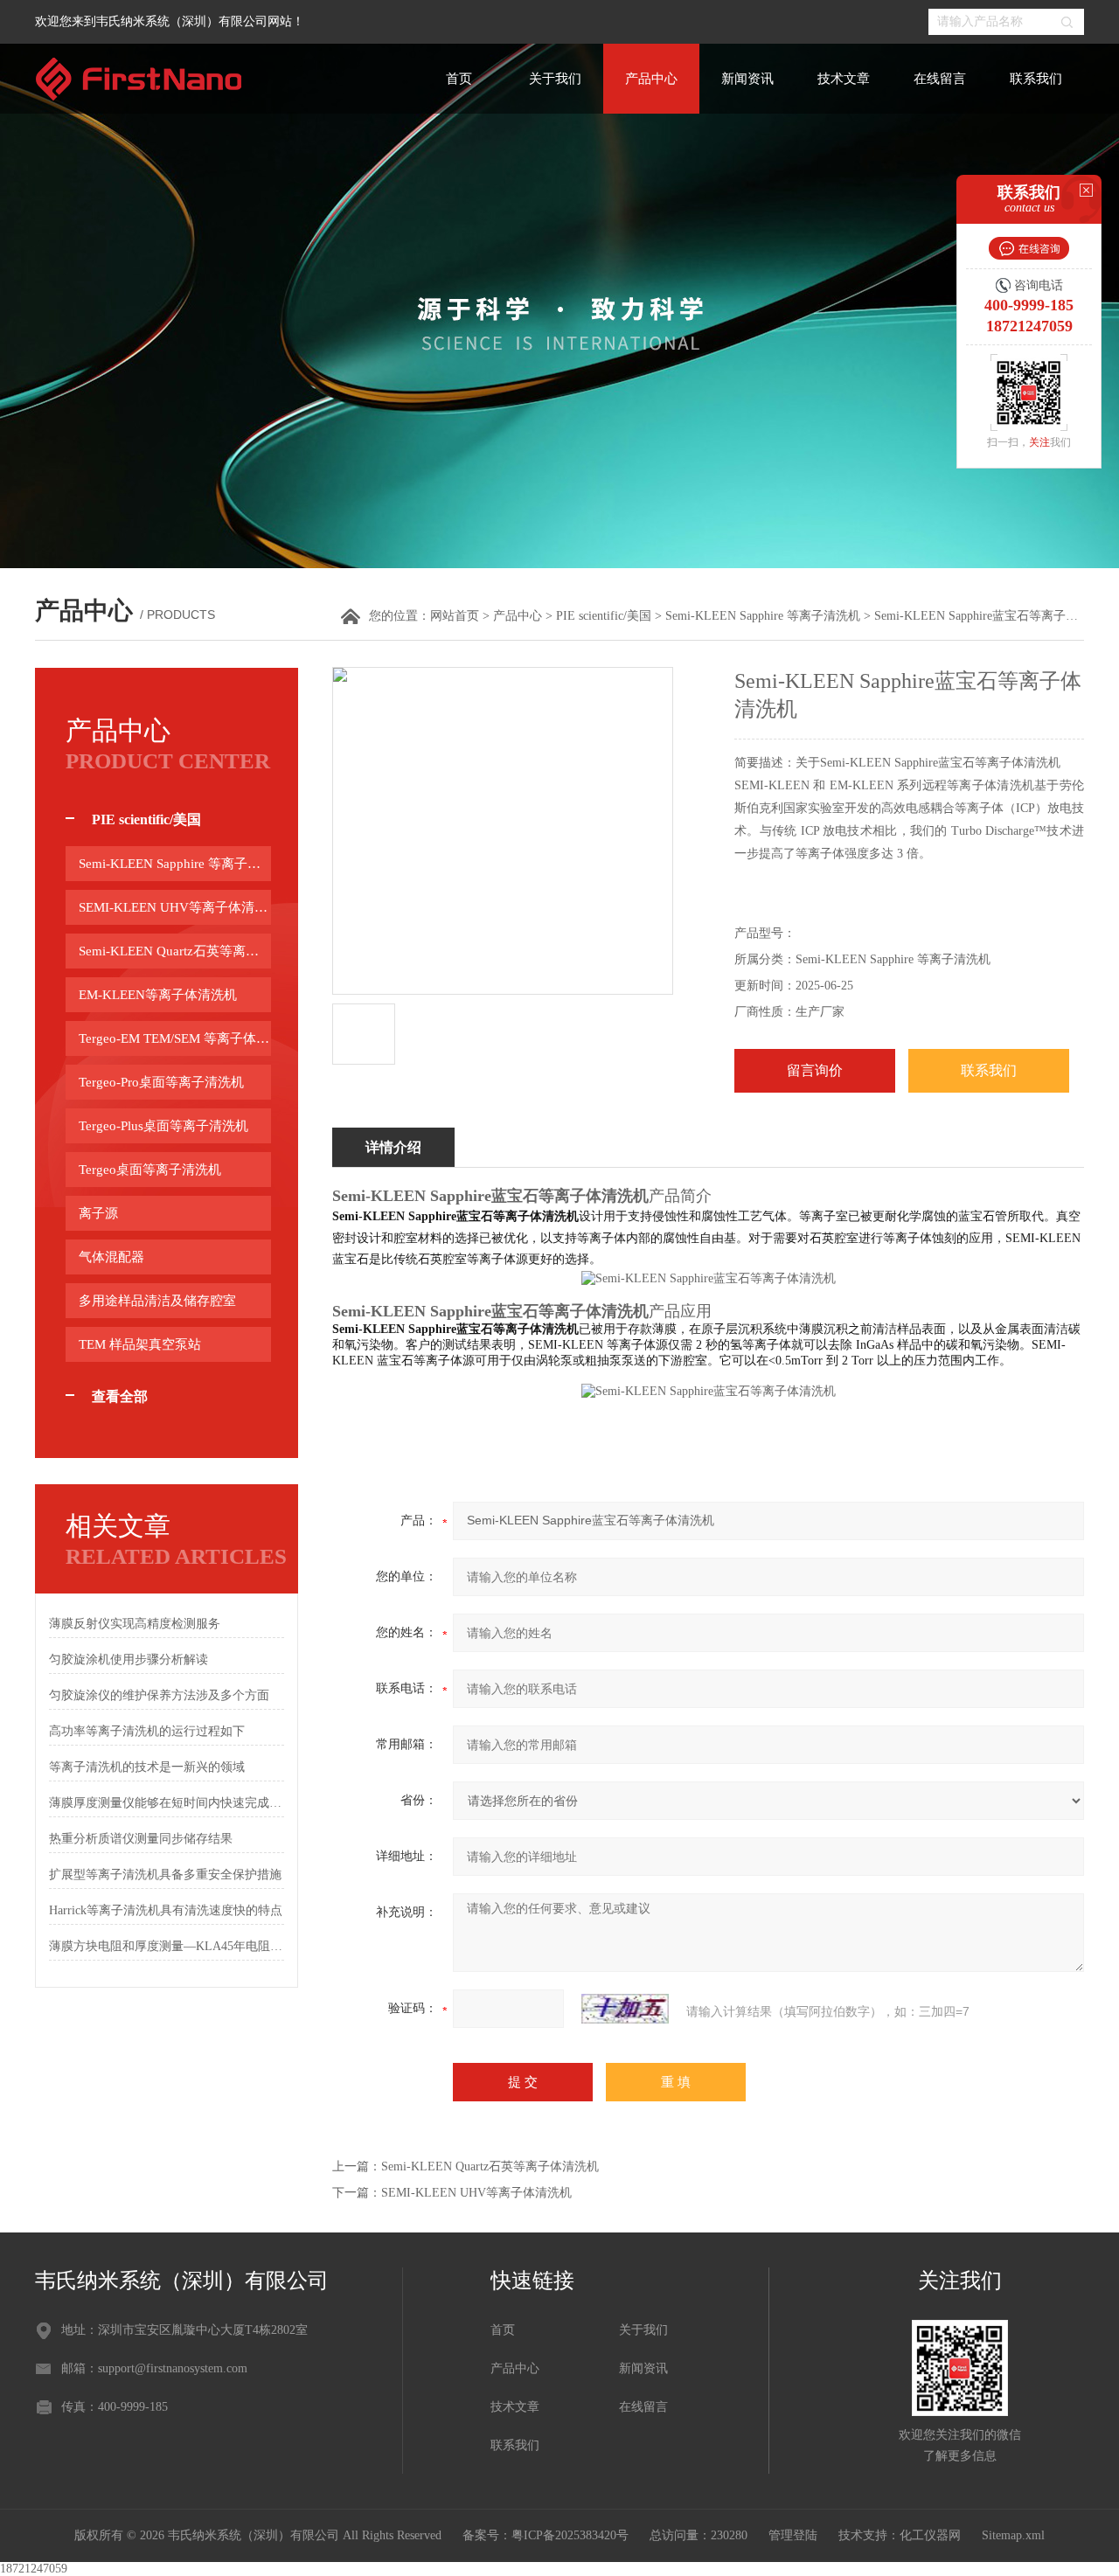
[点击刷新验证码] (625, 2009)
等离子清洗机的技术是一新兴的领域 (147, 1767)
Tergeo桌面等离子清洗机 (150, 1170)
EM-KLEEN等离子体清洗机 (158, 995)
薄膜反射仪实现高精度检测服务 (135, 1624)
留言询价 (815, 1070)
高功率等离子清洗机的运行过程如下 (147, 1731)
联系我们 (1036, 79)
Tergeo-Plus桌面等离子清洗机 (163, 1126)
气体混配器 (111, 1257)
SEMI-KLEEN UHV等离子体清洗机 (175, 907)
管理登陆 (793, 2535)
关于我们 (555, 79)
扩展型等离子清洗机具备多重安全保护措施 (165, 1875)
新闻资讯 (747, 79)
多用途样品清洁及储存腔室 (157, 1301)
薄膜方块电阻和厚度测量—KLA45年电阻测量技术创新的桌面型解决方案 (167, 1946)
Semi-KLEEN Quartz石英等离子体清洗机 (175, 951)
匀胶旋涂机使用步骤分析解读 (129, 1659)
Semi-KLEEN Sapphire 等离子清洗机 (763, 616)
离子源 (98, 1213)
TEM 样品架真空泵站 (140, 1344)
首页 (459, 79)
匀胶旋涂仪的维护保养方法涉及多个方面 (159, 1695)
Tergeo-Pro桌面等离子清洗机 (161, 1082)
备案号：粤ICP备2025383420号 (546, 2535)
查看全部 (120, 1396)
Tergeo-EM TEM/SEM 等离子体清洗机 (175, 1038)
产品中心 (651, 79)
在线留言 (940, 79)
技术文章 (844, 79)
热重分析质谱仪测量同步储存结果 (141, 1839)
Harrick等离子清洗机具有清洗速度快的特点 (166, 1910)
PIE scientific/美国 (604, 616)
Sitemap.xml (1013, 2535)
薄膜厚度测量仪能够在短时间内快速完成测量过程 (167, 1803)
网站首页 (455, 616)
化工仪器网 (930, 2535)
